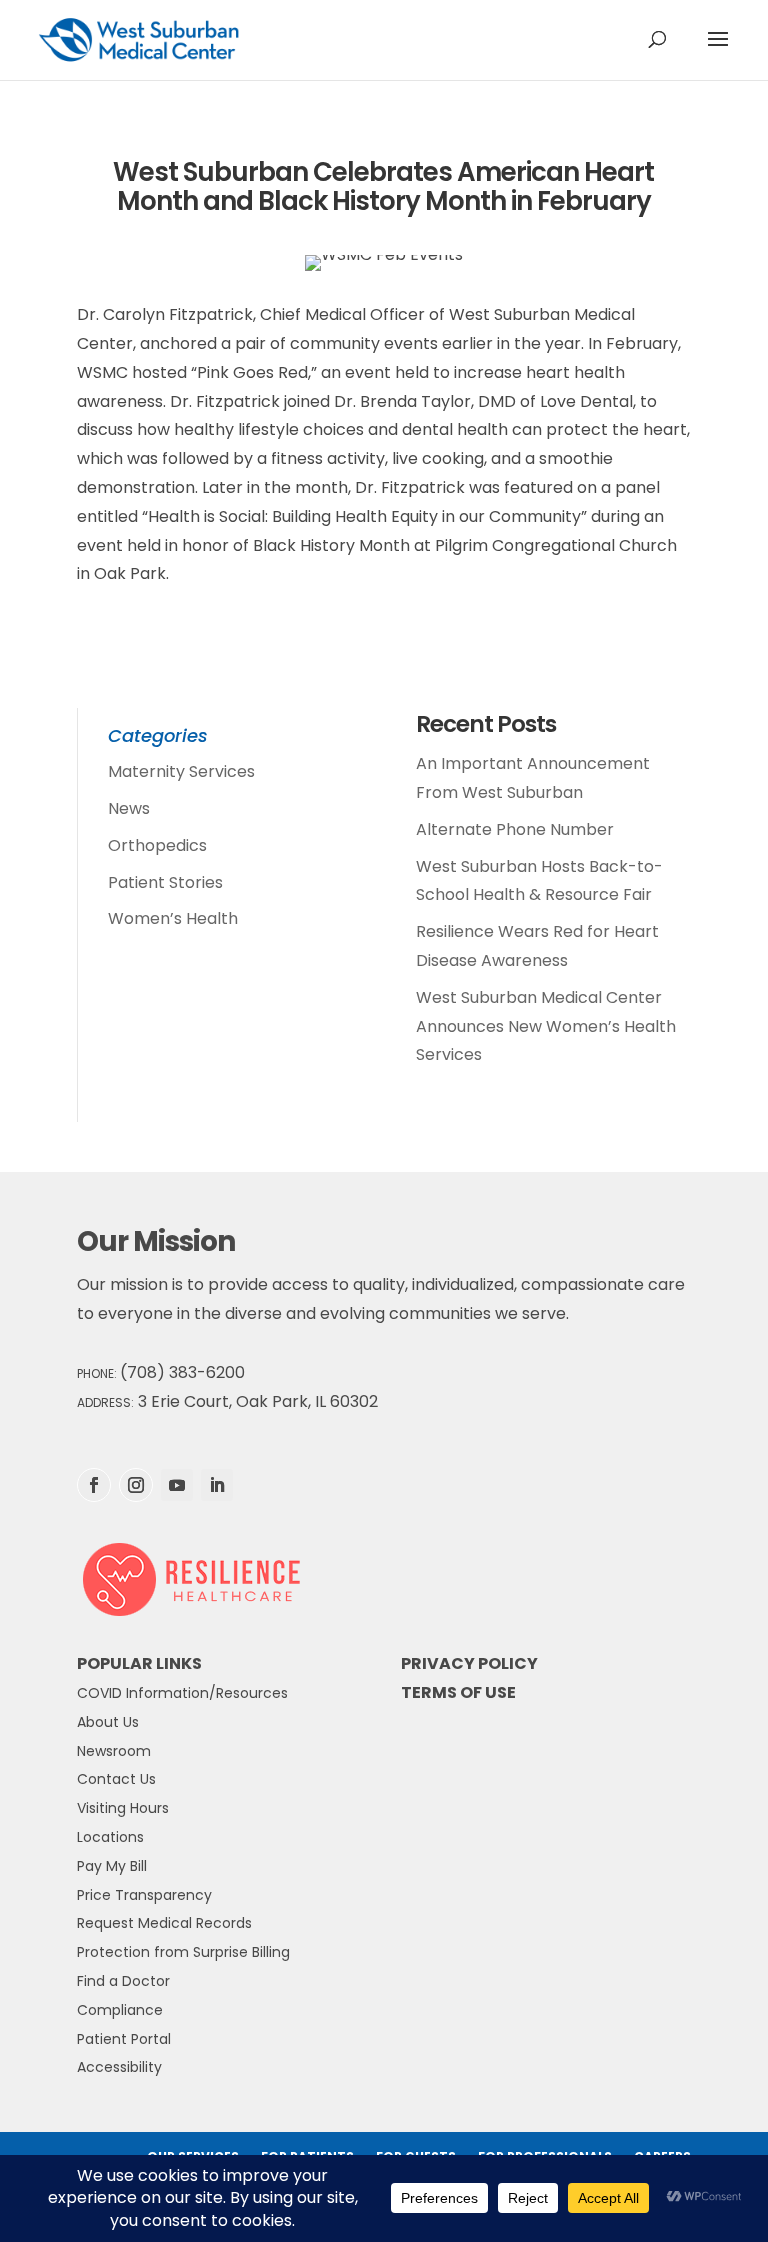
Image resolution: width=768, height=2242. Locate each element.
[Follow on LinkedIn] (217, 1485)
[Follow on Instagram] (136, 1485)
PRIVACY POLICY (469, 1663)
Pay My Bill (112, 1866)
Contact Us (116, 1779)
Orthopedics (157, 845)
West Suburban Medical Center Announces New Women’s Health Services (546, 1026)
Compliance (120, 2010)
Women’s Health (173, 918)
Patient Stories (165, 882)
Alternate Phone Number (515, 829)
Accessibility (119, 2067)
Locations (110, 1837)
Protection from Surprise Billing (183, 1952)
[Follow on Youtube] (177, 1485)
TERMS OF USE (458, 1692)
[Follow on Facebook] (94, 1485)
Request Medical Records (164, 1923)
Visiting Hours (123, 1808)
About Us (108, 1722)
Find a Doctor (123, 1981)
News (129, 808)
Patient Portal (124, 2039)
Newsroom (114, 1751)
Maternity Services (181, 771)
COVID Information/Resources (182, 1693)
